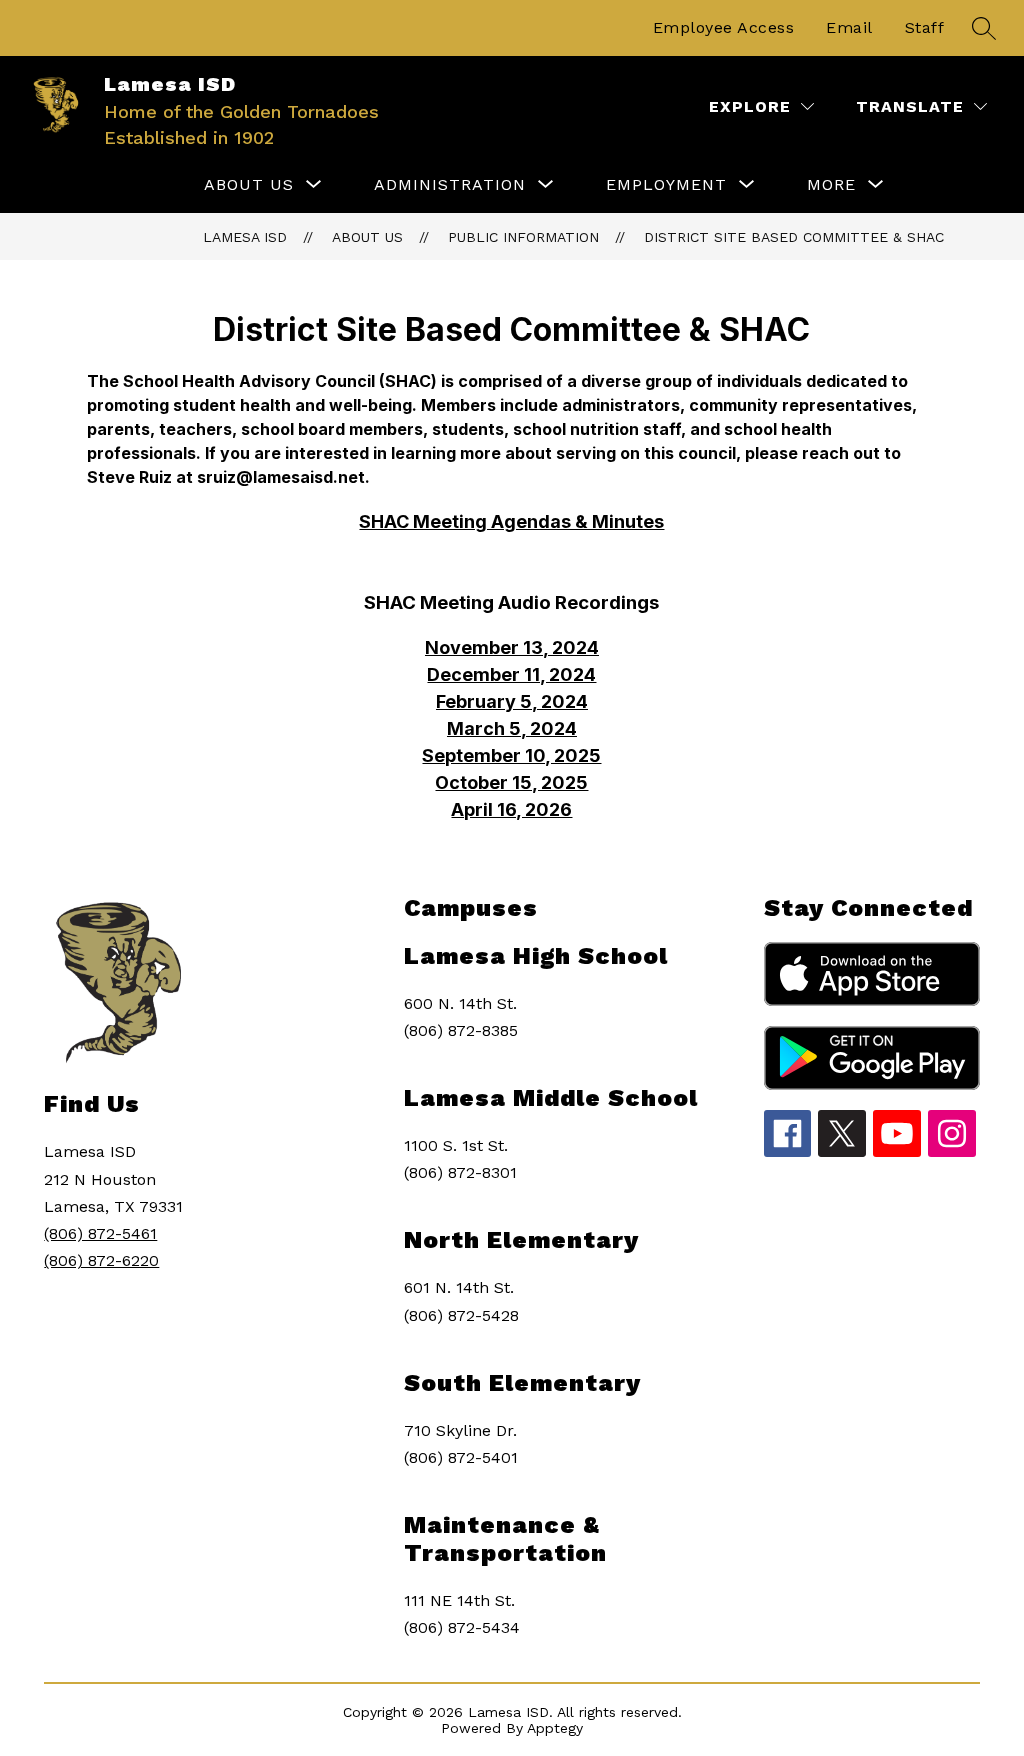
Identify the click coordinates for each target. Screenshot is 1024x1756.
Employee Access (724, 27)
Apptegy (555, 1728)
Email (849, 27)
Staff (925, 27)
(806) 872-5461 (100, 1233)
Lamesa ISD (245, 237)
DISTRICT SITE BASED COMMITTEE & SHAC (794, 237)
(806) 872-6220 (101, 1260)
